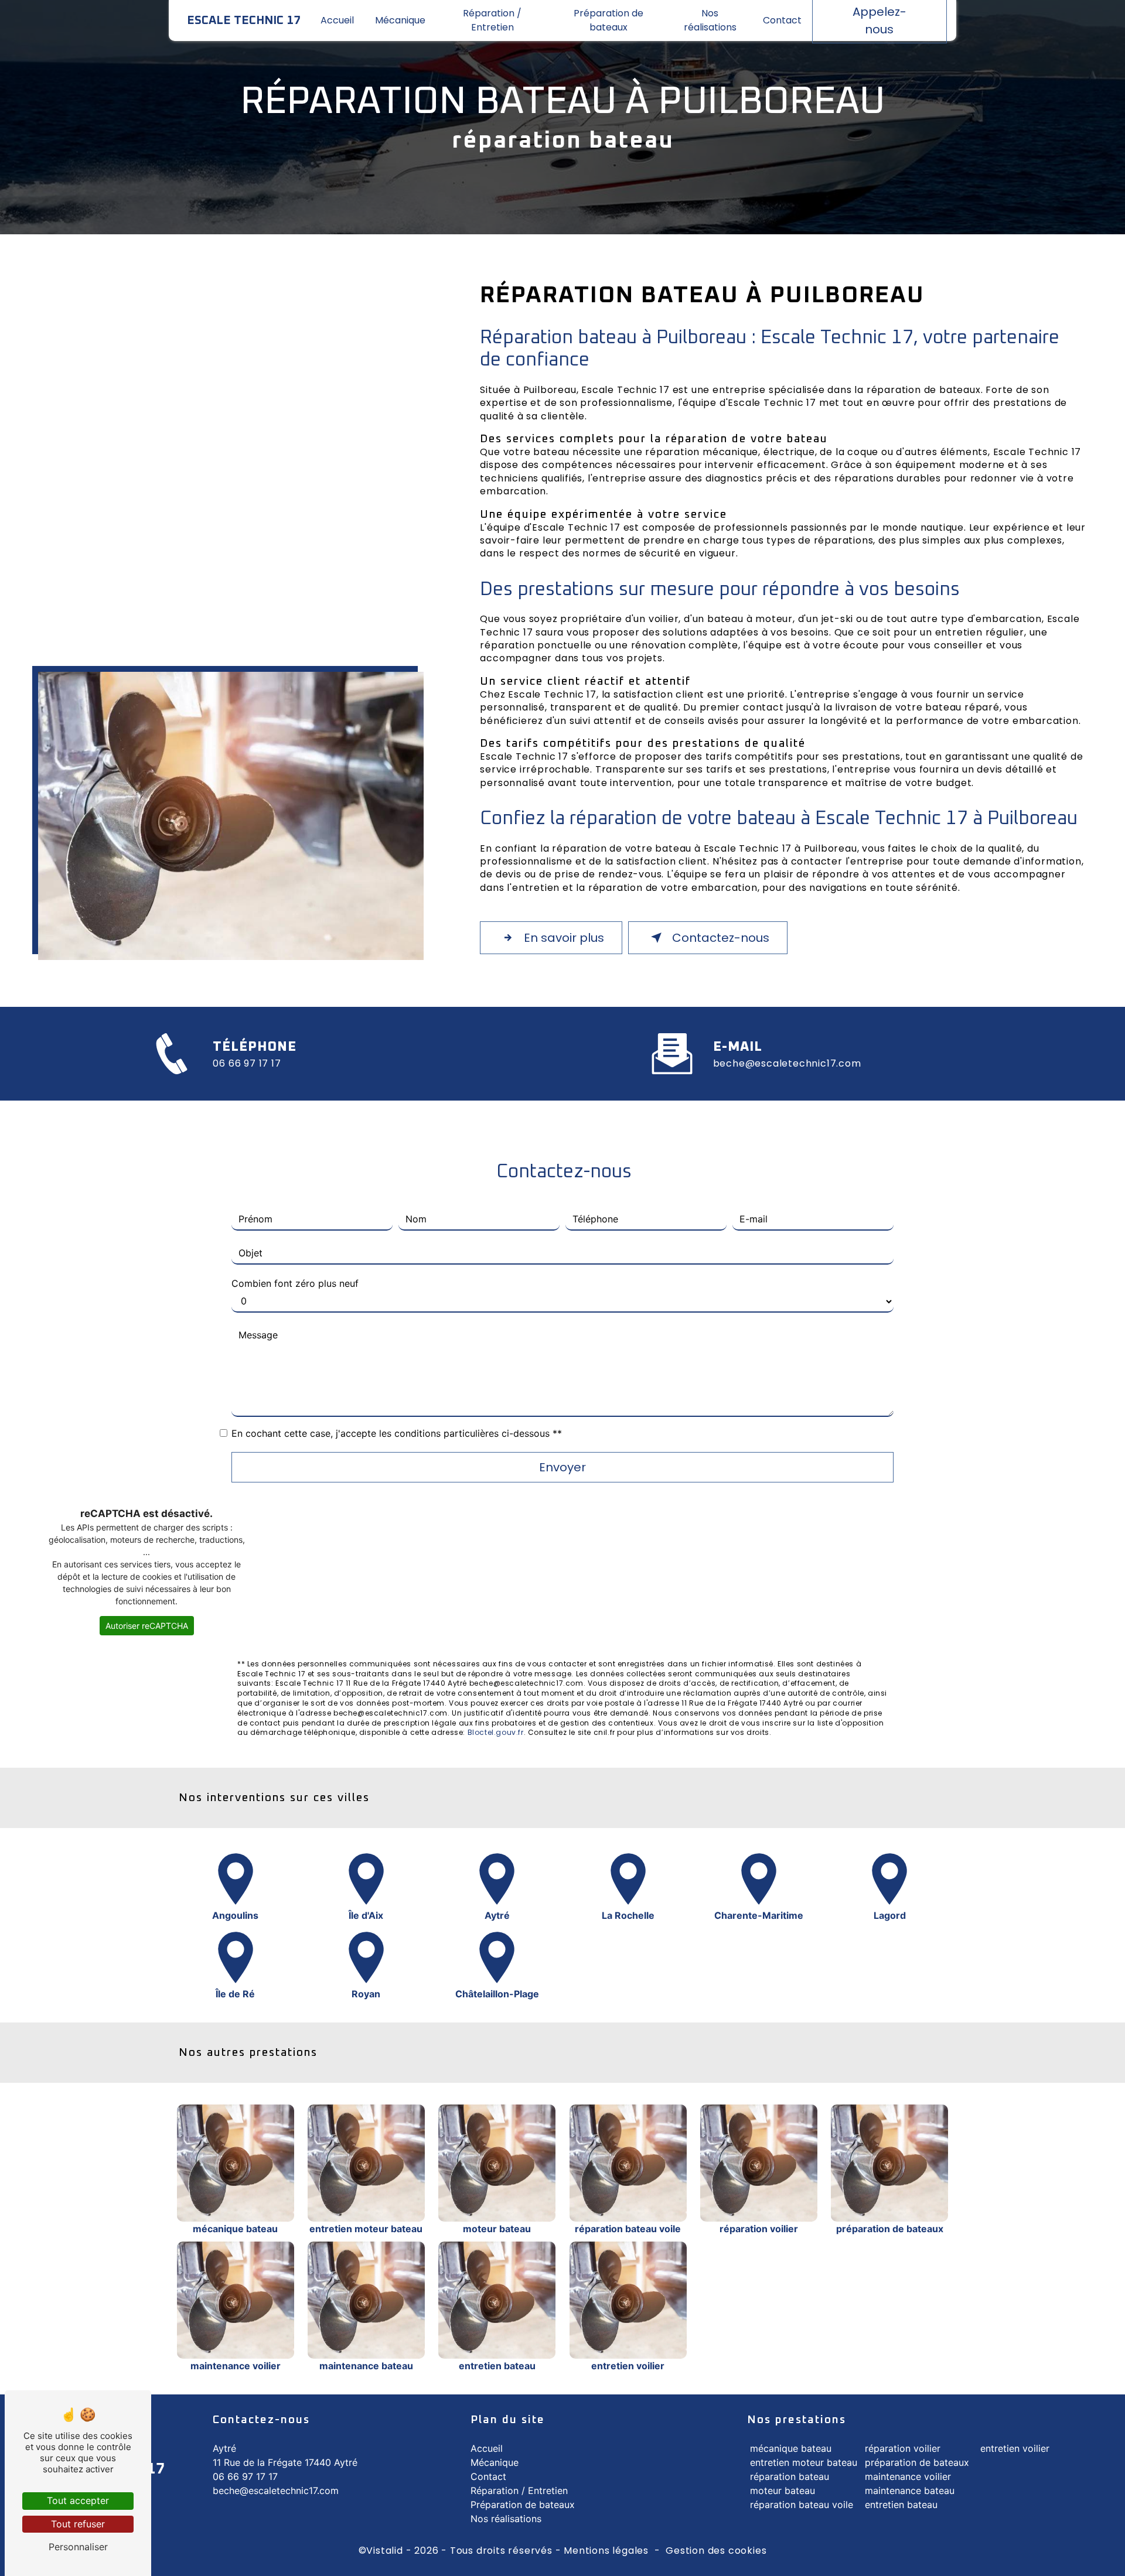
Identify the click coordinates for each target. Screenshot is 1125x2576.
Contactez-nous (721, 938)
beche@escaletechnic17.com (787, 1064)
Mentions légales (606, 2551)
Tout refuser (78, 2524)
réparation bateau (790, 2476)
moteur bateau (783, 2490)
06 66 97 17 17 (247, 1064)
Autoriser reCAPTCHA (147, 1626)
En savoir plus (564, 938)
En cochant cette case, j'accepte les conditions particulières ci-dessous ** (397, 1433)
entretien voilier (1015, 2448)
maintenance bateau (910, 2490)
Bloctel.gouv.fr (496, 1733)
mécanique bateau (791, 2448)
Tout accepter (78, 2500)
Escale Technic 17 (244, 21)
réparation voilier (903, 2448)
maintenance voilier (908, 2476)
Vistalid (384, 2551)
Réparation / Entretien (492, 20)
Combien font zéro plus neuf (295, 1283)
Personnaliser (78, 2547)
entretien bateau (901, 2505)
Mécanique (400, 20)
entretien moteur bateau (804, 2462)
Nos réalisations (710, 20)
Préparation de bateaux (608, 20)
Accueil (337, 20)
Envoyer (562, 1467)
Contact (782, 20)
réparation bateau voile (802, 2505)
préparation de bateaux (917, 2462)
